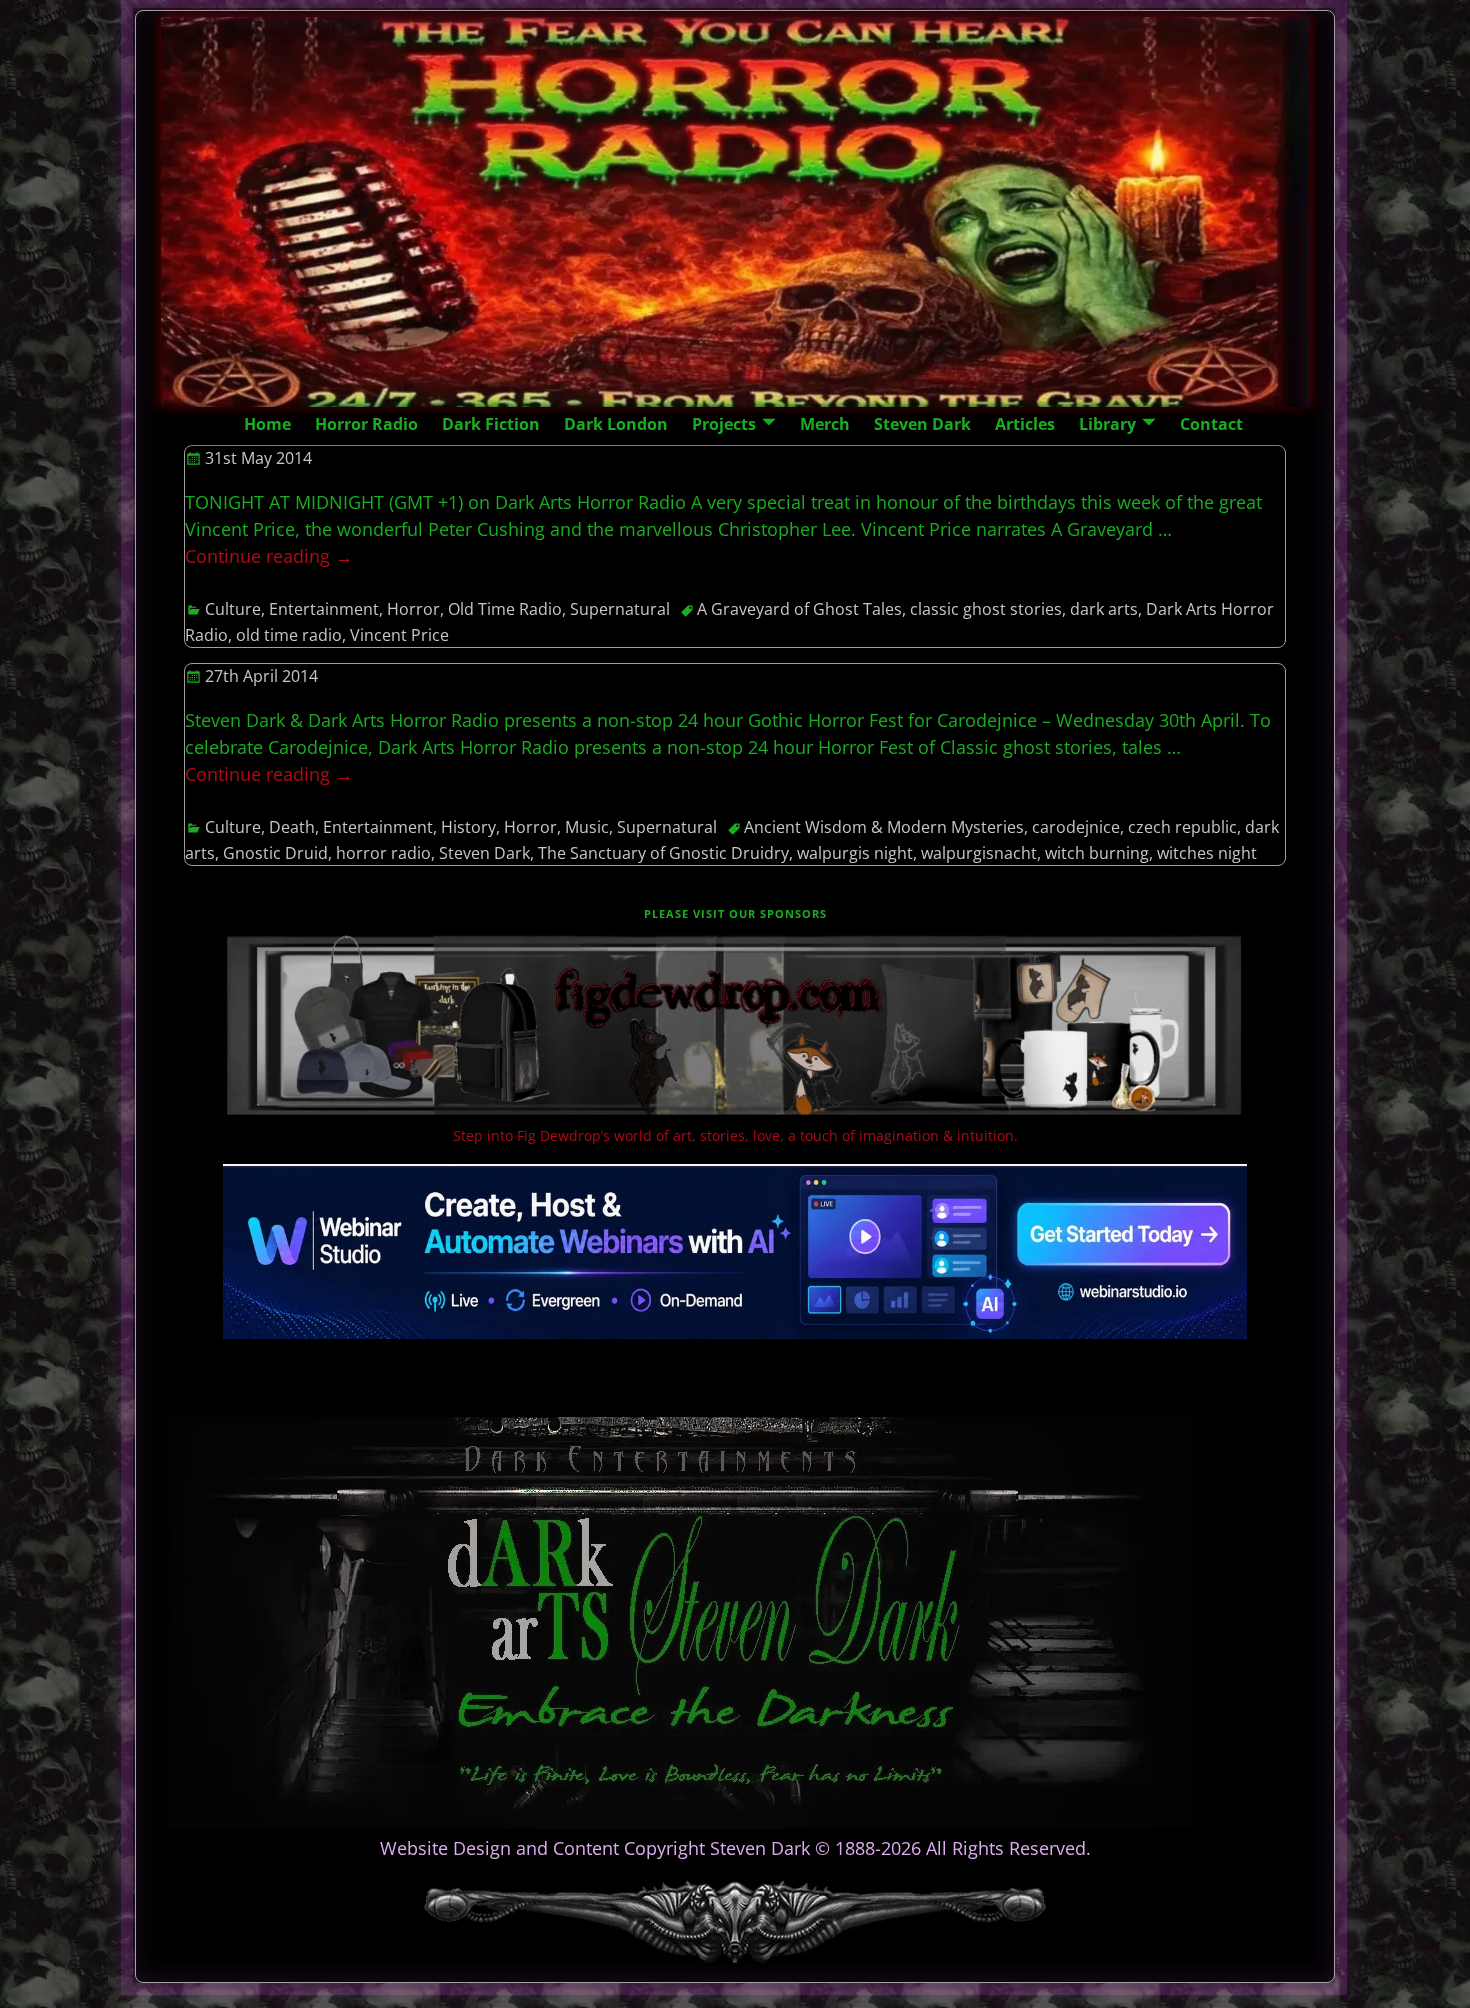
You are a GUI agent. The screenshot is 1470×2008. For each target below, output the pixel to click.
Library (1107, 424)
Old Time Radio (505, 609)
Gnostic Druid (275, 853)
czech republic (1182, 827)
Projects (724, 424)
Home (267, 424)
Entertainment (324, 609)
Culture (233, 609)
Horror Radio (366, 424)
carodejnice (1076, 827)
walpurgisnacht (979, 853)
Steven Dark (922, 424)
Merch (825, 424)
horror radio (383, 853)
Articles (1025, 424)
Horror (413, 609)
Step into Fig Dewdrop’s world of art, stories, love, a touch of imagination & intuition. (735, 1135)
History (468, 827)
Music (587, 827)
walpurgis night (855, 853)
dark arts (1104, 609)
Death (292, 827)
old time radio (289, 635)
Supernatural (620, 609)
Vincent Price (399, 635)
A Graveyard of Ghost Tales (799, 609)
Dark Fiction (491, 424)
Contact (1211, 424)
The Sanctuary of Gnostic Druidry (663, 853)
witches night (1207, 853)
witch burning (1097, 853)
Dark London (616, 424)
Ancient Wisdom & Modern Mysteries (884, 827)
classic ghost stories (986, 609)
